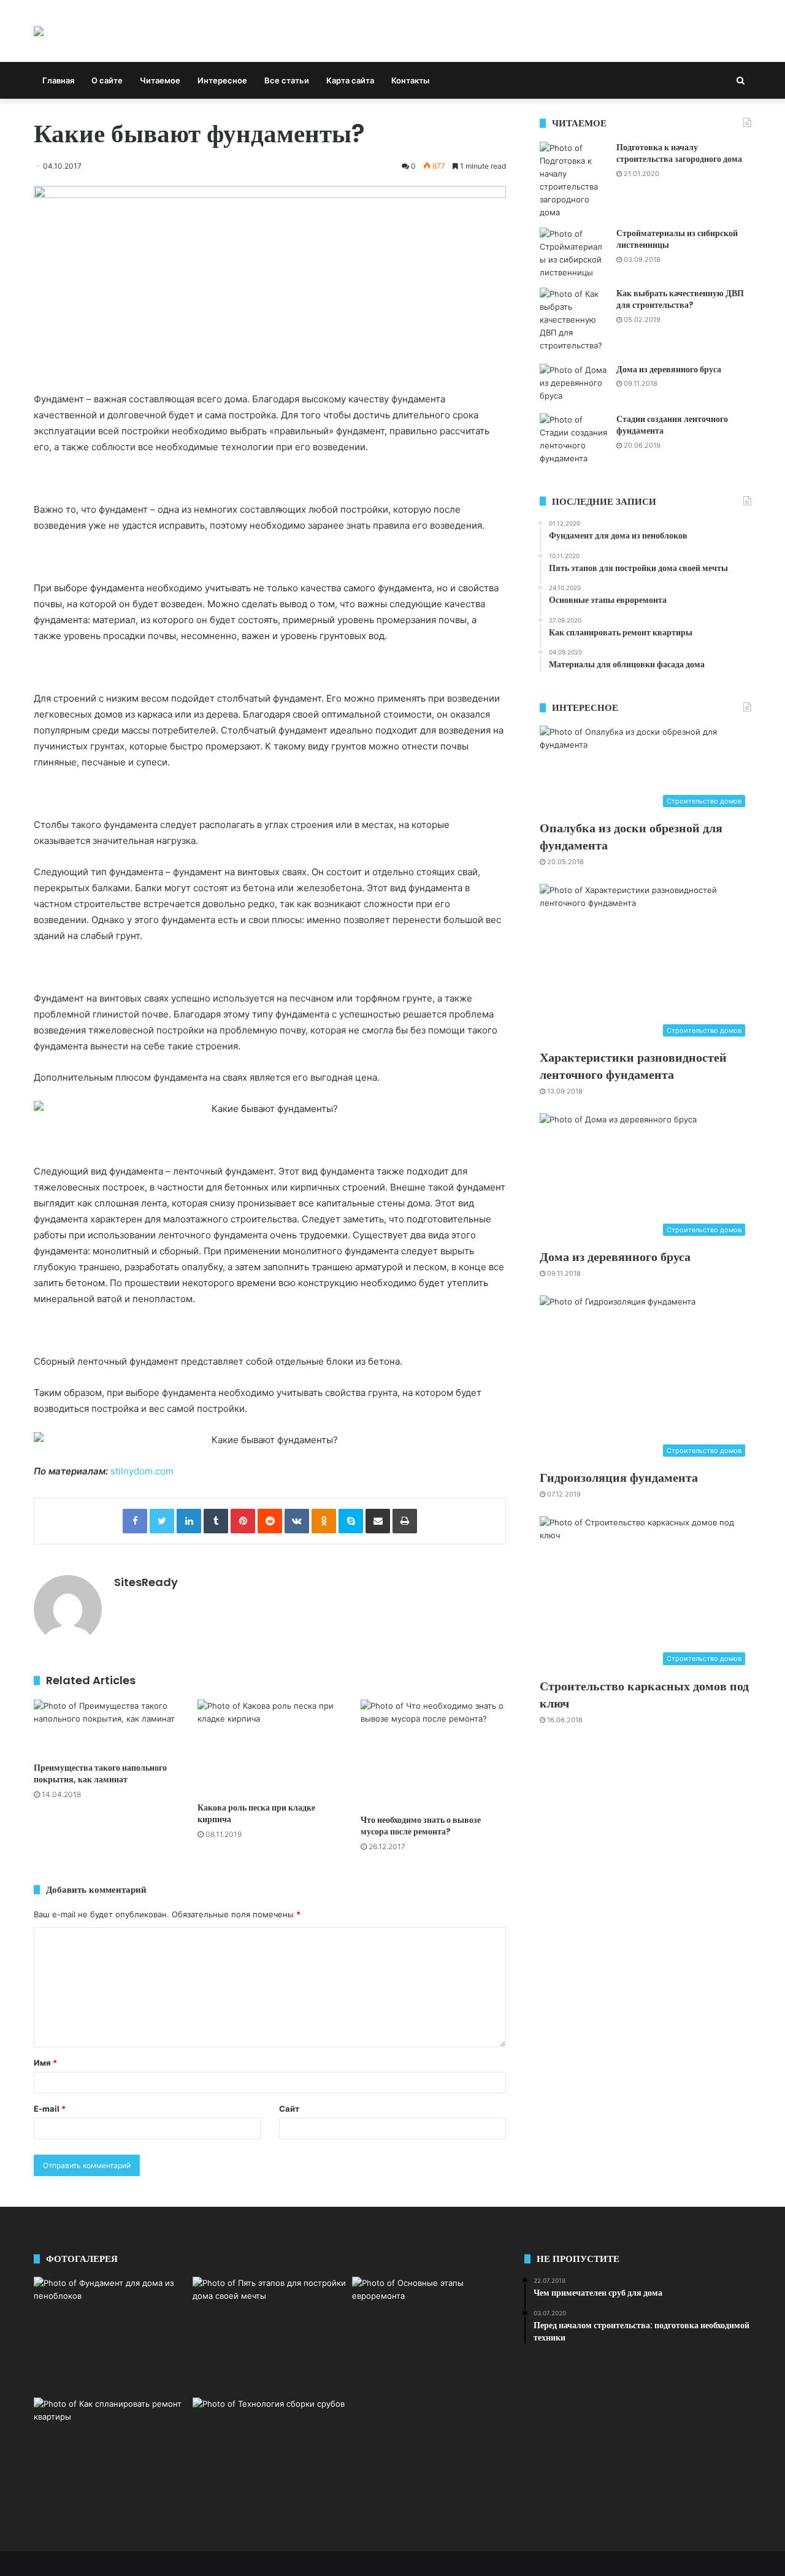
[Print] (405, 1521)
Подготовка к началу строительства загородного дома (679, 153)
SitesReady (146, 1582)
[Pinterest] (243, 1521)
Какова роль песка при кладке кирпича (256, 1813)
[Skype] (351, 1521)
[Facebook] (135, 1521)
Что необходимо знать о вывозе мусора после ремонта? (421, 1826)
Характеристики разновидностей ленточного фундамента (633, 1066)
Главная (58, 80)
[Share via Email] (378, 1521)
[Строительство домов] (39, 31)
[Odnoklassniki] (324, 1521)
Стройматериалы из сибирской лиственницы (677, 239)
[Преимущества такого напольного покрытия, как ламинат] (106, 1728)
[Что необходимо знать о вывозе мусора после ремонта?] (433, 1754)
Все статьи (287, 80)
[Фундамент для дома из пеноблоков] (111, 2335)
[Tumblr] (216, 1521)
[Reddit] (270, 1521)
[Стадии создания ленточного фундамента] (573, 439)
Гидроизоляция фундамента (619, 1478)
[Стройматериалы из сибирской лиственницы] (573, 253)
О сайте (107, 80)
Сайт (289, 2109)
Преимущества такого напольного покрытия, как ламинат (100, 1773)
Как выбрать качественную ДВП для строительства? (680, 299)
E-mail (50, 2109)
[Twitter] (162, 1521)
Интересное (222, 80)
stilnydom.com (142, 1471)
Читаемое (160, 80)
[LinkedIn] (189, 1521)
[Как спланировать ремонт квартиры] (111, 2452)
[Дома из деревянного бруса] (573, 384)
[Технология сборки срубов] (270, 2447)
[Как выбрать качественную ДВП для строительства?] (573, 321)
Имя (45, 2063)
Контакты (410, 80)
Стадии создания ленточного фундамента (672, 425)
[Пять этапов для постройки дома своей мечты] (270, 2335)
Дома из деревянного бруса (669, 369)
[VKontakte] (297, 1521)
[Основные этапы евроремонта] (429, 2334)
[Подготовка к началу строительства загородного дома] (573, 180)
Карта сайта (350, 80)
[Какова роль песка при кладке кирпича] (270, 1748)
